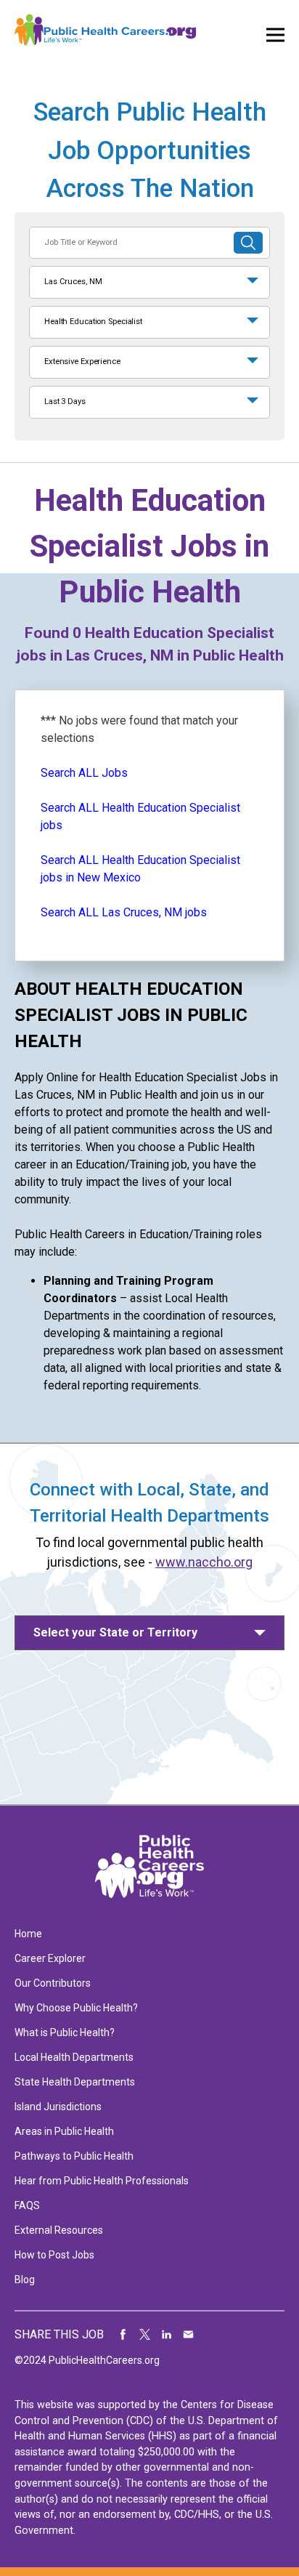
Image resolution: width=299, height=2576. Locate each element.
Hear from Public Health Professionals (102, 2181)
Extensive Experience (82, 362)
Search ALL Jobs (84, 773)
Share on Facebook (123, 2335)
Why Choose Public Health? (76, 2008)
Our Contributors (53, 1983)
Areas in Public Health (64, 2131)
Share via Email (189, 2335)
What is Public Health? (65, 2032)
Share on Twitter (145, 2335)
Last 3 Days (65, 401)
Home (28, 1934)
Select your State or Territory (115, 1632)
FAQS (27, 2205)
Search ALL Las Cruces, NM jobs (124, 912)
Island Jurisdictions (58, 2107)
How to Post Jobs (54, 2255)
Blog (25, 2280)
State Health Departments (75, 2082)
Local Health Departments (74, 2057)
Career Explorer (50, 1958)
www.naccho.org (204, 1562)
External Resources (59, 2230)
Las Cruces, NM (73, 282)
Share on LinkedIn (167, 2335)
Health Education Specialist (93, 322)
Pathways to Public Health (74, 2156)
